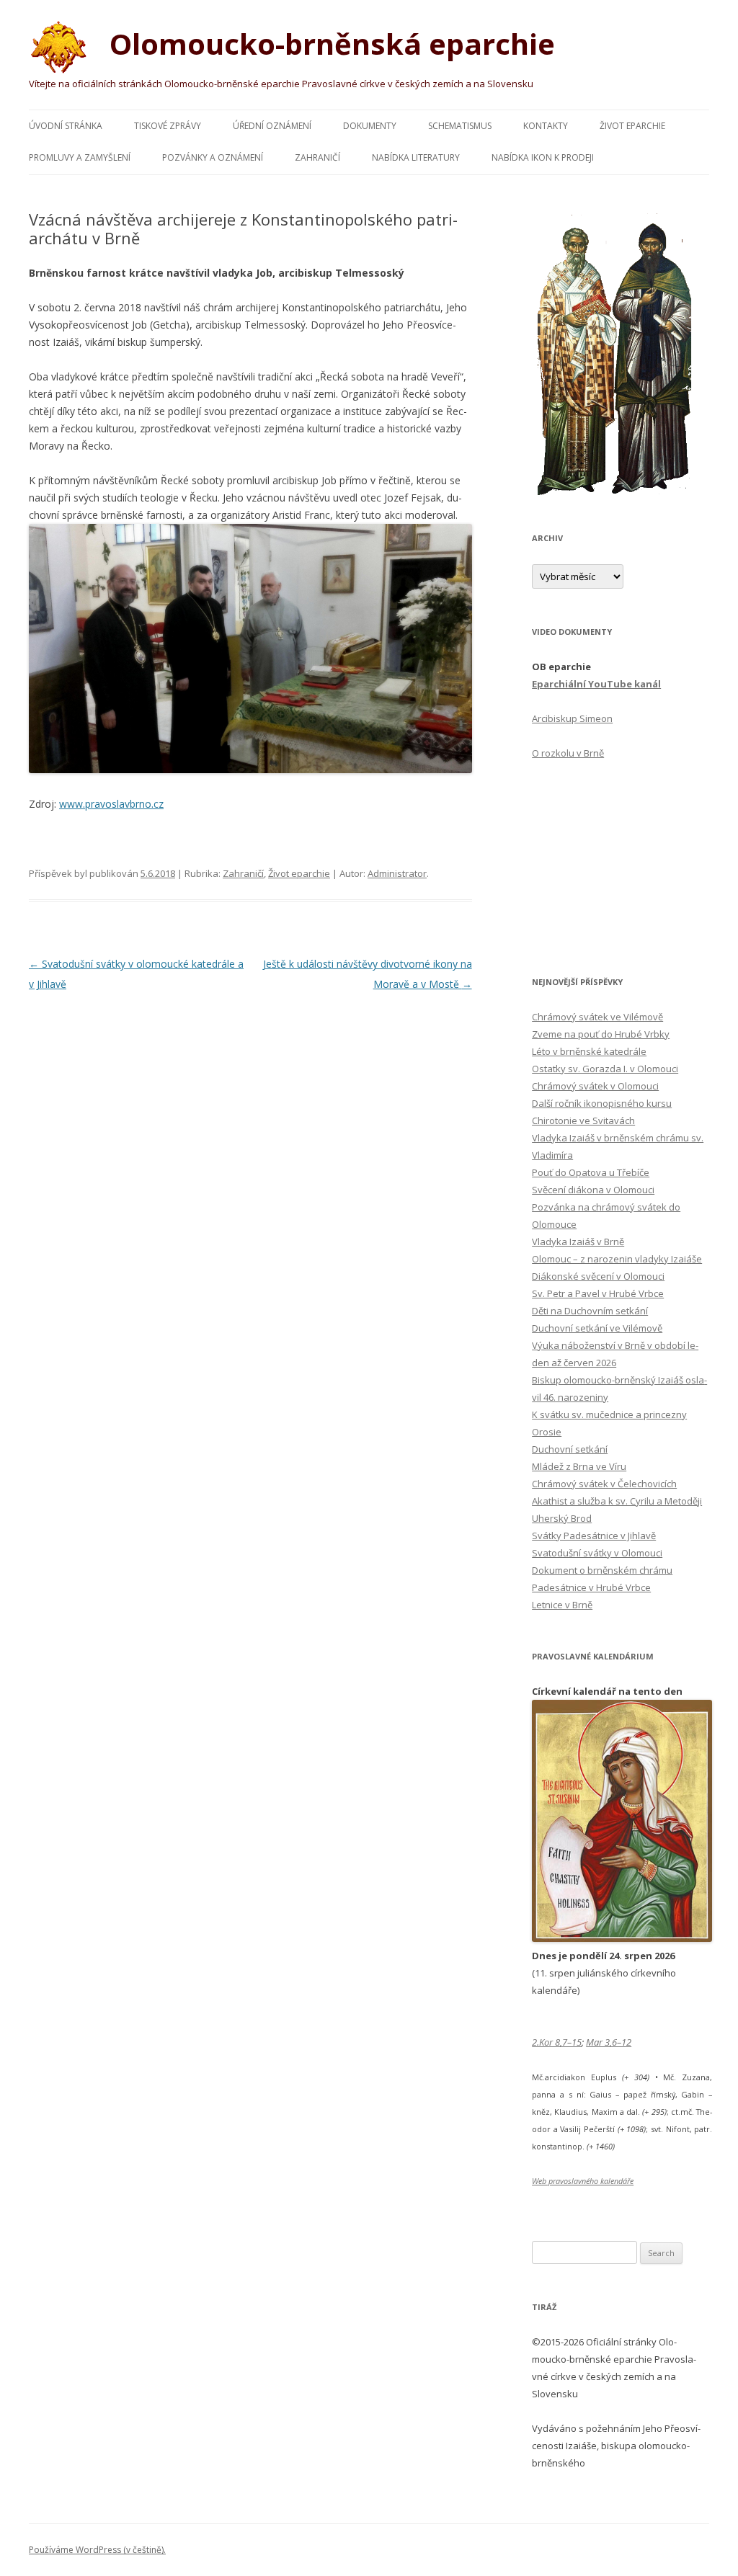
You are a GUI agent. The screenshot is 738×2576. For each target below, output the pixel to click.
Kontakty (546, 126)
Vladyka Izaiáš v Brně (578, 1242)
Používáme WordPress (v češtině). (97, 2550)
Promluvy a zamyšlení (80, 157)
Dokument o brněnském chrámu (602, 1570)
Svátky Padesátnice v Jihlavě (594, 1536)
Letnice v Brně (562, 1605)
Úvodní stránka (66, 126)
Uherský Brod (562, 1518)
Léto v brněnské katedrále (589, 1051)
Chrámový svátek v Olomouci (595, 1086)
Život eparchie (632, 126)
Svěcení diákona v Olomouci (593, 1190)
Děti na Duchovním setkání (590, 1311)
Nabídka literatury (416, 157)
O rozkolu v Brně (568, 753)
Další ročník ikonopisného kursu (602, 1103)
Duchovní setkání (570, 1449)
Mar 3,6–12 (609, 2042)
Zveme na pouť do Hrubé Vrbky (601, 1034)
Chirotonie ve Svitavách (583, 1120)
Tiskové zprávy (168, 126)
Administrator (397, 873)
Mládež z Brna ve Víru (579, 1466)
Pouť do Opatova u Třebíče (591, 1172)
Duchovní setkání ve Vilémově (597, 1328)
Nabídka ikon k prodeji (543, 157)
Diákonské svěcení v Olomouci (598, 1276)
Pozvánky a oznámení (213, 157)
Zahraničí (317, 157)
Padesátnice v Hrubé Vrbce (591, 1587)
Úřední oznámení (272, 126)
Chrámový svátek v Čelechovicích (604, 1484)
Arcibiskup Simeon (572, 718)
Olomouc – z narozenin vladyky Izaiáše (617, 1259)
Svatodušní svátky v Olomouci (597, 1553)
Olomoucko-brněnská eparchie (329, 44)
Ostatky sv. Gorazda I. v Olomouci (605, 1069)
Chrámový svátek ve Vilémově (597, 1017)
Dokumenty (370, 126)
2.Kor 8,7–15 (557, 2042)
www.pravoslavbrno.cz (111, 804)
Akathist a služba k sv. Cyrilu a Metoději (617, 1501)
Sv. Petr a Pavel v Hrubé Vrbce (598, 1293)
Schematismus (460, 126)
